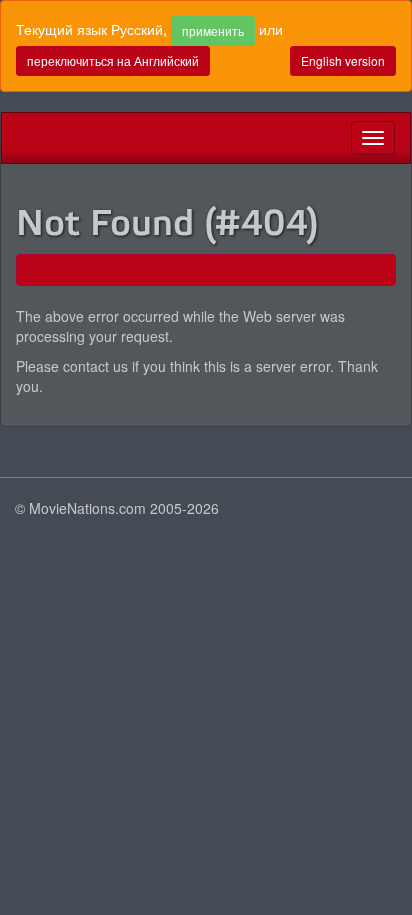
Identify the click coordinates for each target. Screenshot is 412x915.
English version (343, 60)
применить (213, 30)
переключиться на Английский (113, 60)
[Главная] (17, 138)
